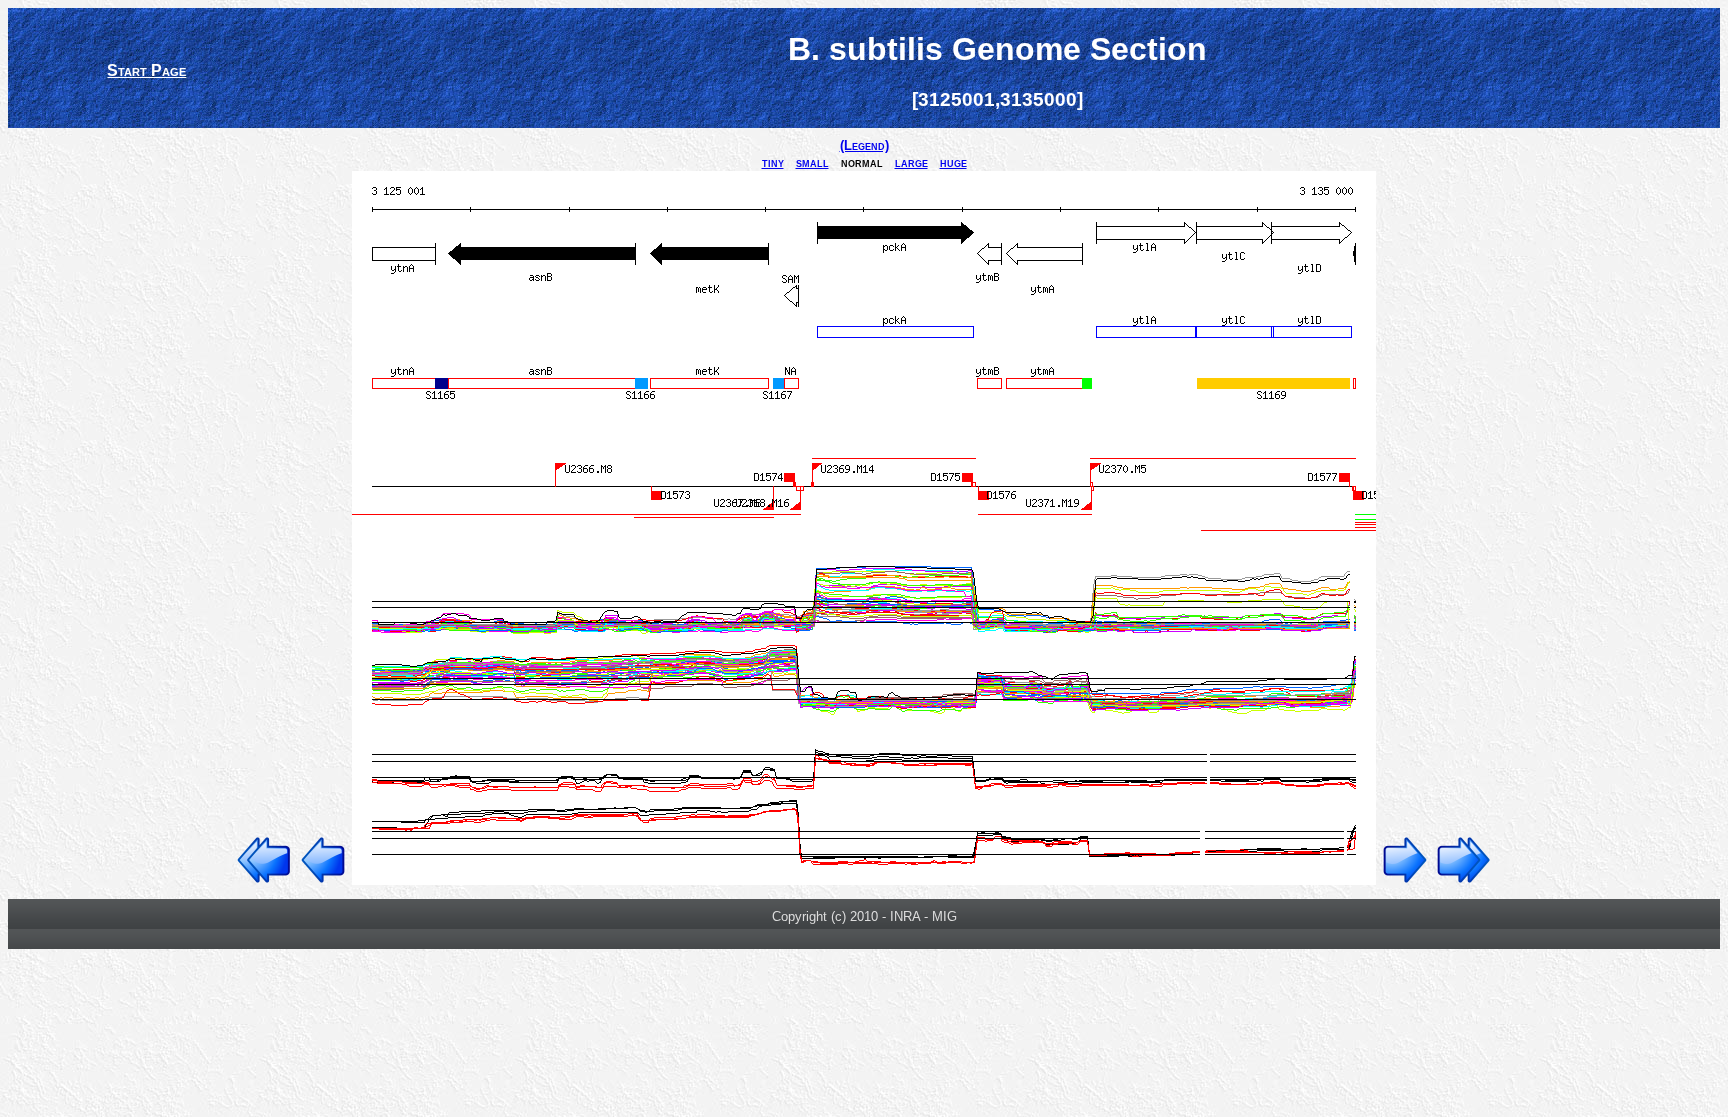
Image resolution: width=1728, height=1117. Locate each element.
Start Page (146, 70)
